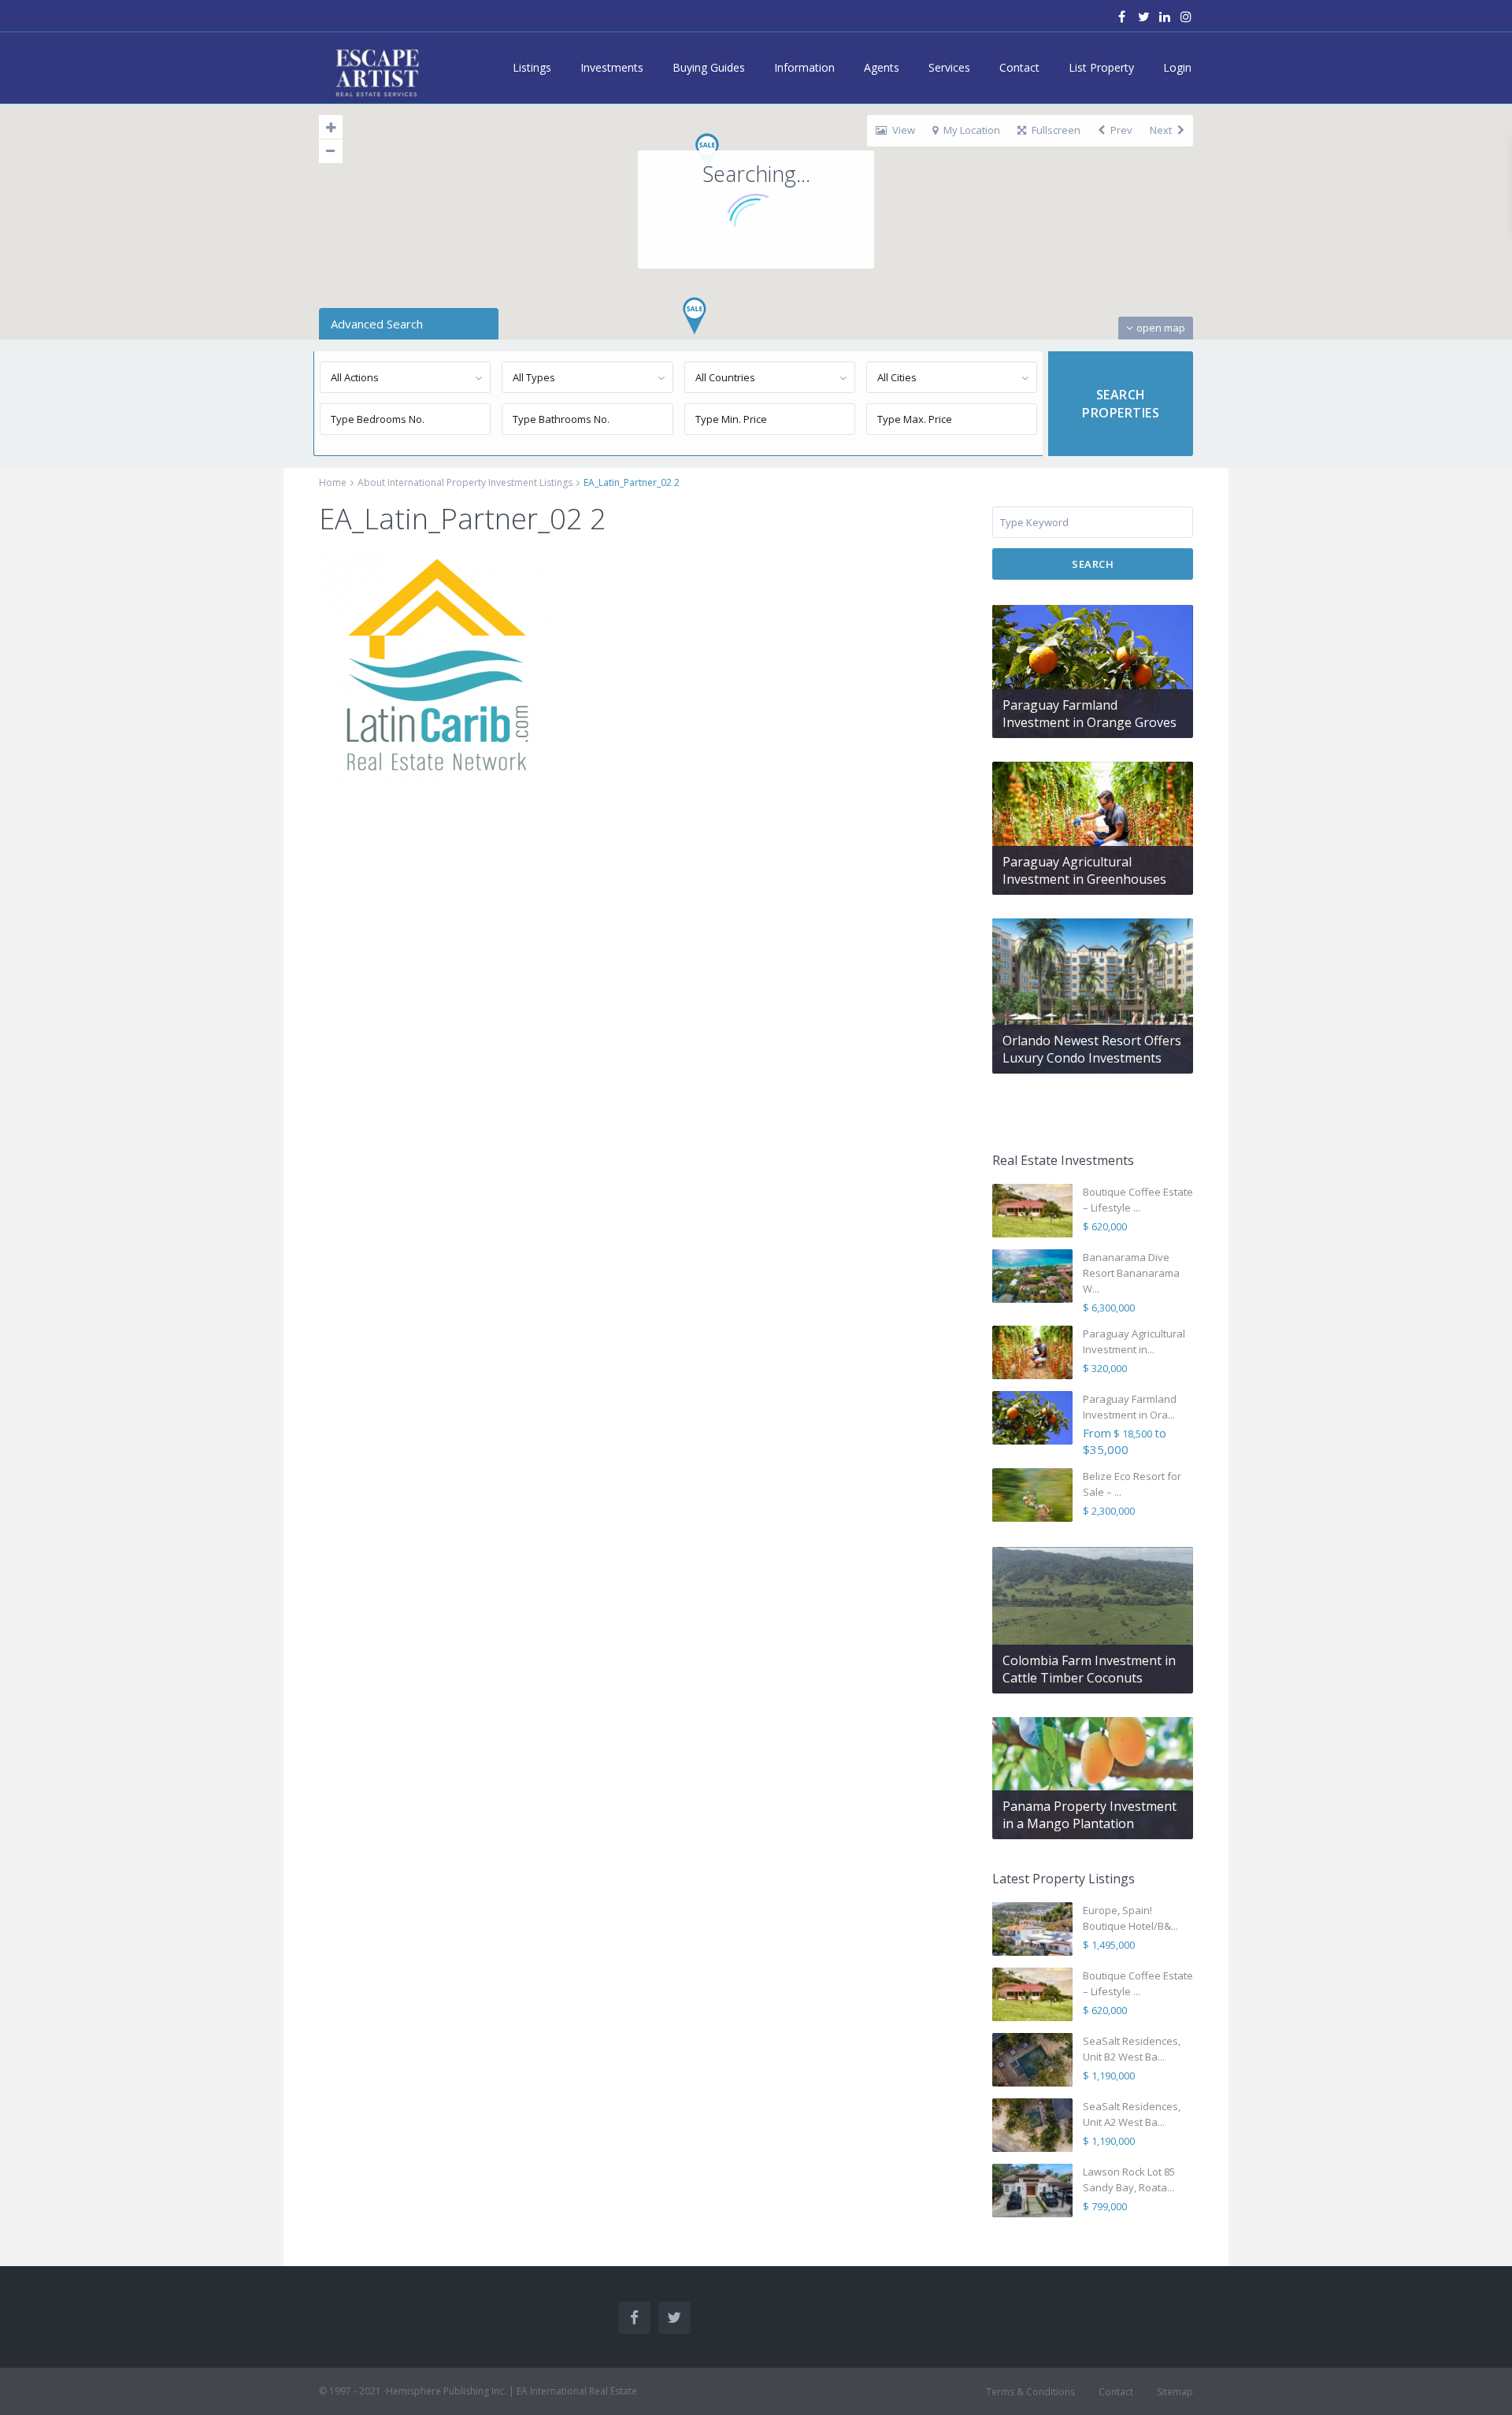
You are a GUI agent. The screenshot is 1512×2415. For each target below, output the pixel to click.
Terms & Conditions (1030, 2392)
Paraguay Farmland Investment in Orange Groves (1090, 714)
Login (1177, 67)
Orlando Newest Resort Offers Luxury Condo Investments (1092, 1049)
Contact (1019, 67)
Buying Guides (709, 67)
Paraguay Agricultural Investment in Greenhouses (1084, 870)
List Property (1101, 67)
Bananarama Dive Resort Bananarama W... (1131, 1273)
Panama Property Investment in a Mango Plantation (1090, 1815)
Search (1093, 564)
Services (949, 67)
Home (333, 482)
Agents (882, 67)
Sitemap (1175, 2392)
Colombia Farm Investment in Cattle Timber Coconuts (1089, 1669)
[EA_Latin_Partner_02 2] (437, 665)
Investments (612, 67)
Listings (532, 67)
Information (804, 67)
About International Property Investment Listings (465, 482)
